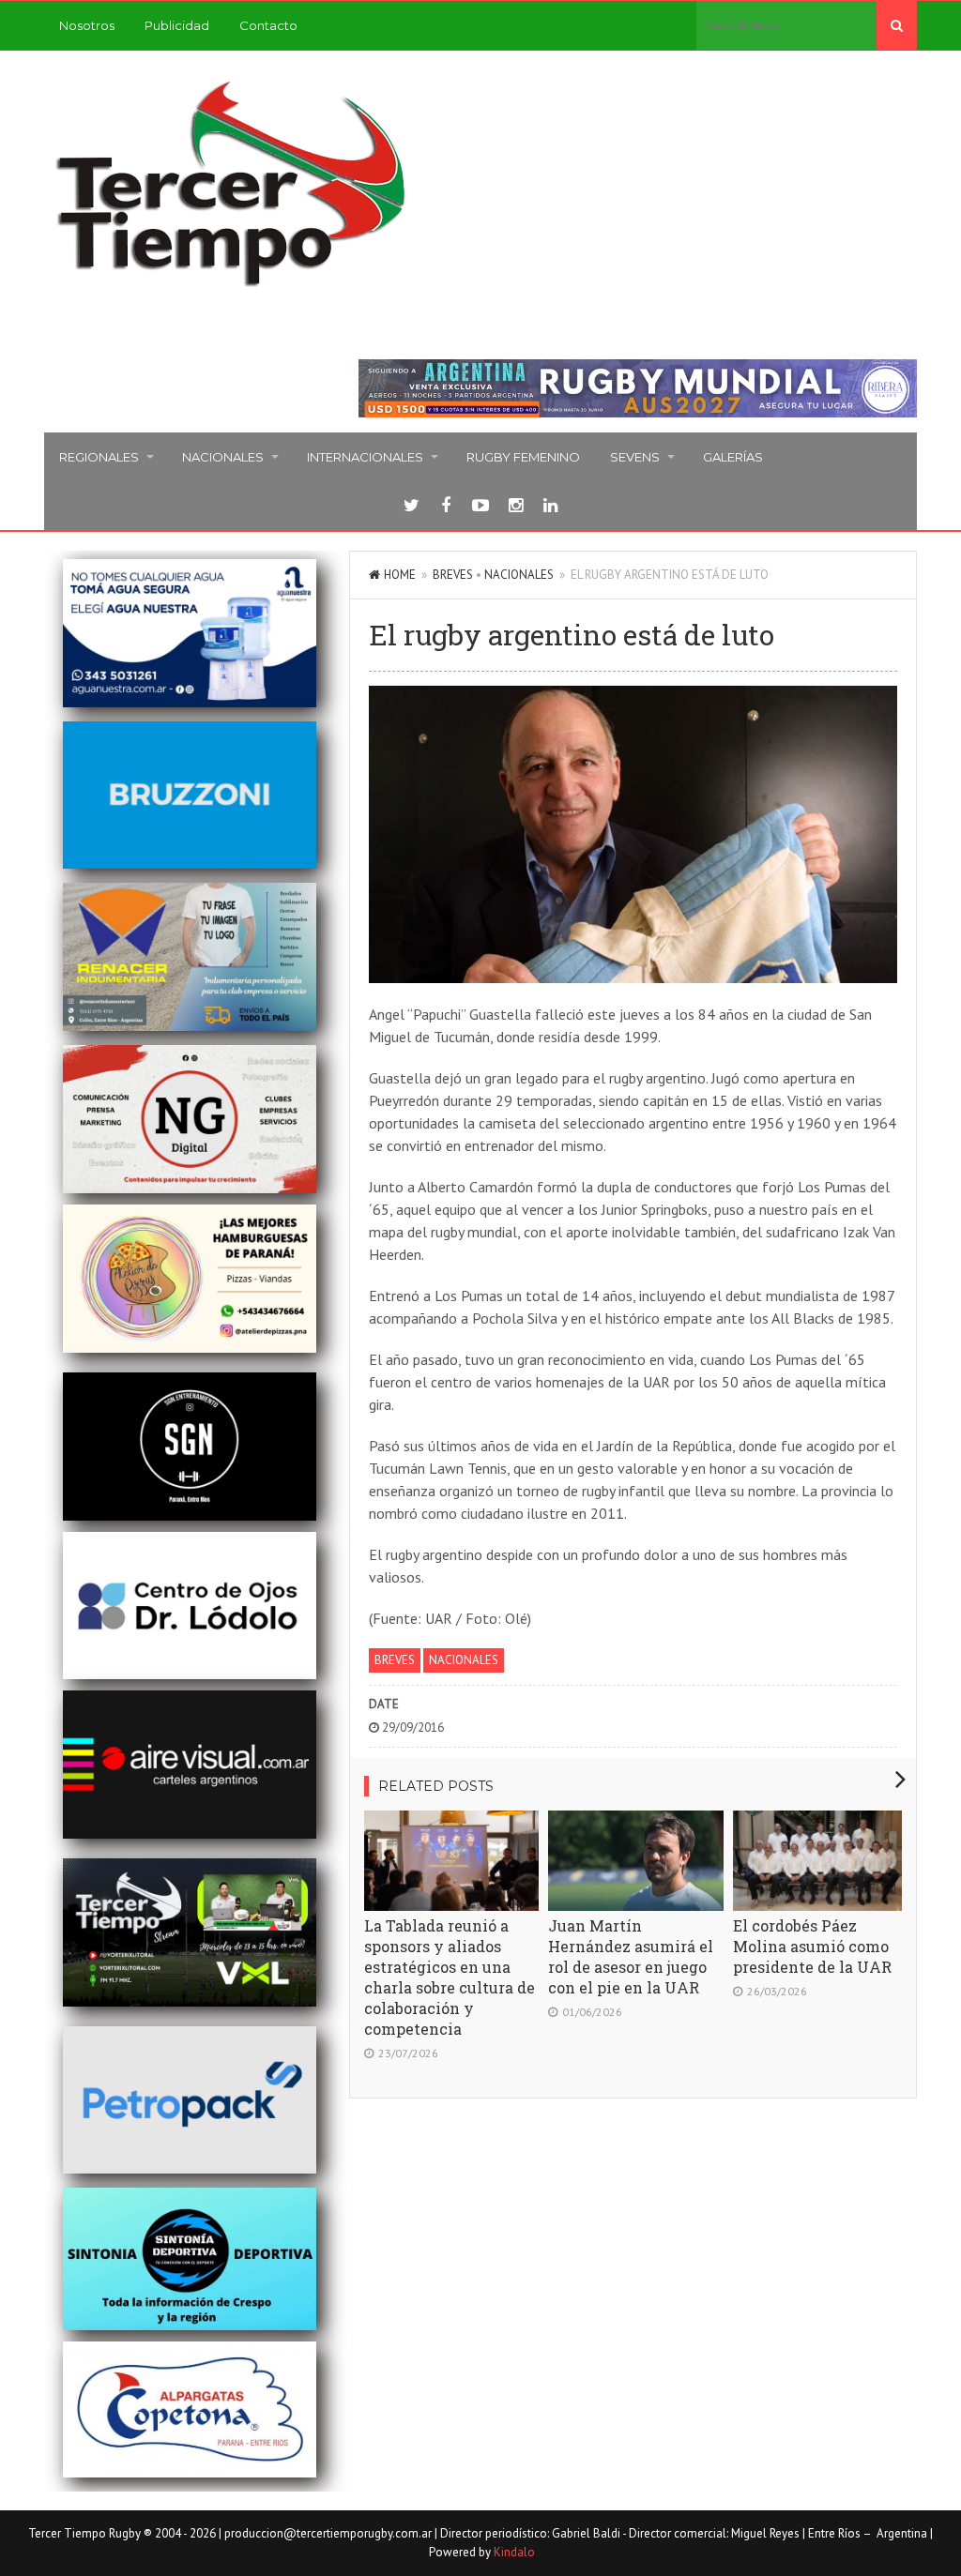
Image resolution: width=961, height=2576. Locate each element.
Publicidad (177, 25)
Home (400, 575)
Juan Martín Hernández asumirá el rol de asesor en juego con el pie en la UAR (631, 1956)
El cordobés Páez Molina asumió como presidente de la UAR (812, 1946)
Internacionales (365, 457)
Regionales (99, 457)
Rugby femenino (523, 457)
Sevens (635, 457)
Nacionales (223, 457)
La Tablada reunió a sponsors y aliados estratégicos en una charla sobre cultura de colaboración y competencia (450, 1977)
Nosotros (87, 25)
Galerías (733, 457)
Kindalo (514, 2552)
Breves (453, 575)
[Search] (897, 25)
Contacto (268, 25)
